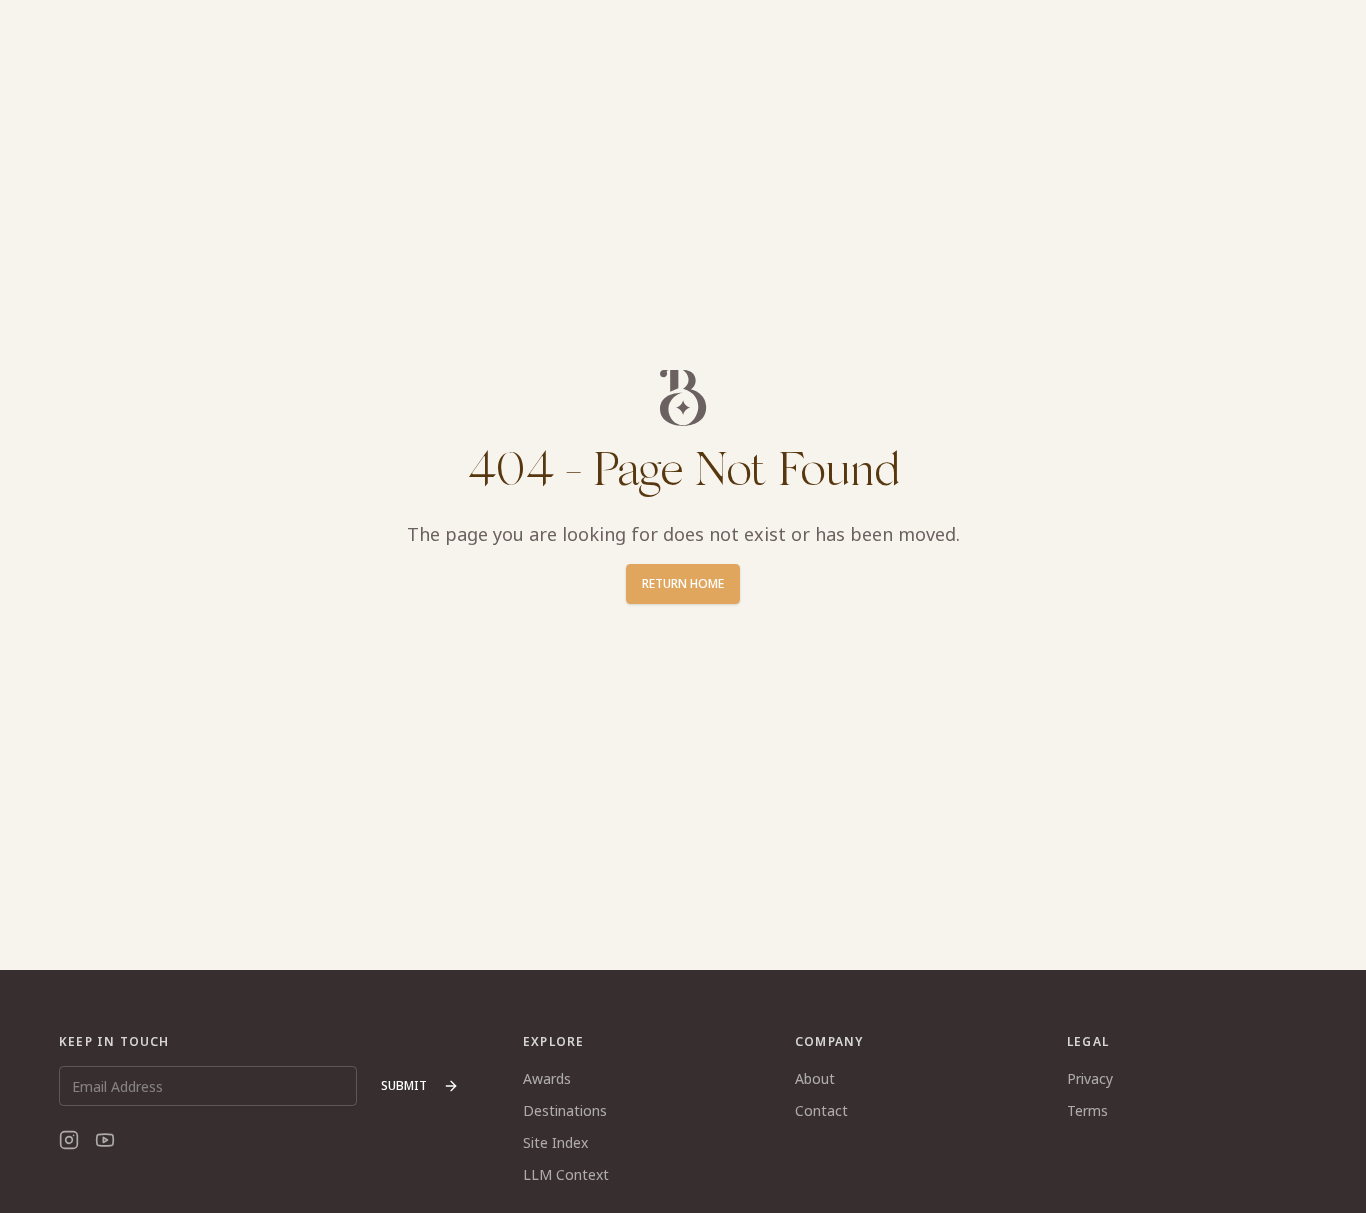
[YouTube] (105, 1140)
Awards (547, 1078)
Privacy (1090, 1078)
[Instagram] (69, 1140)
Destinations (565, 1110)
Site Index (555, 1142)
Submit (404, 1085)
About (815, 1078)
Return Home (683, 583)
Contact (821, 1110)
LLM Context (566, 1174)
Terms (1087, 1110)
